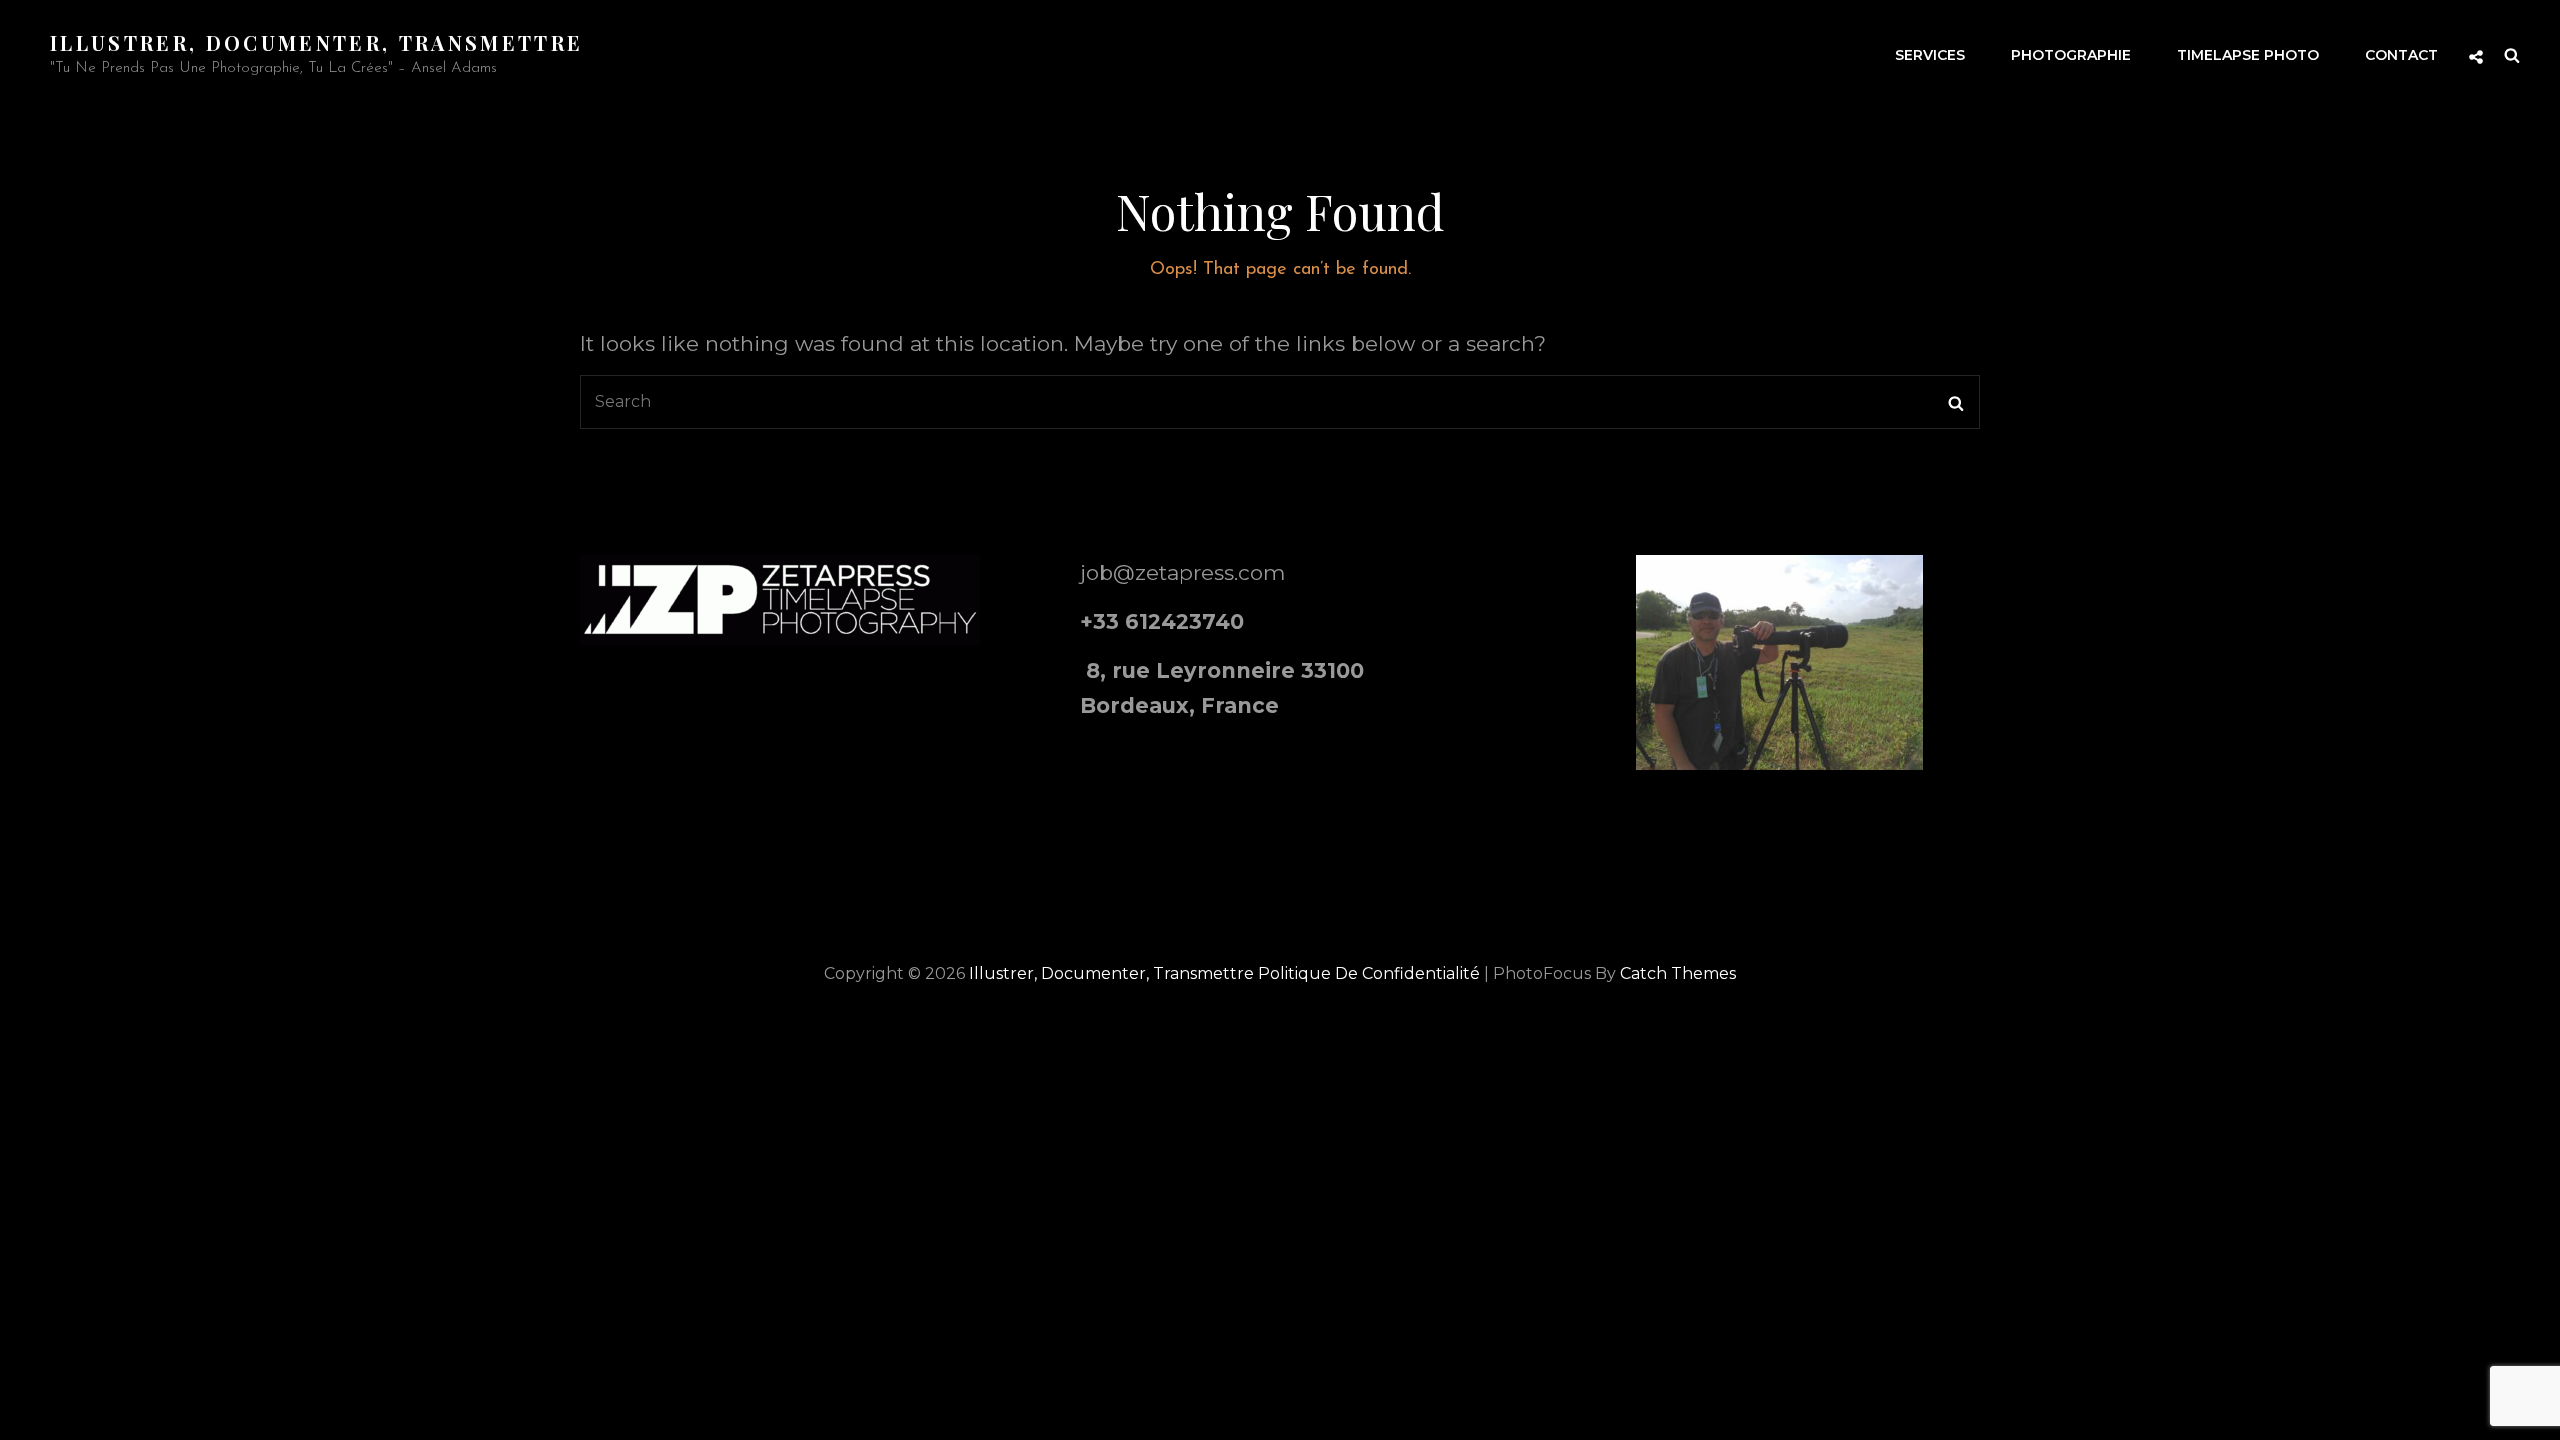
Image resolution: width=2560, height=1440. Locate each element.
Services (1930, 55)
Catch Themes (1678, 973)
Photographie (2071, 55)
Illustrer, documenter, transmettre (316, 42)
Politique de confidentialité (1369, 973)
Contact (2401, 55)
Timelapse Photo (2248, 55)
